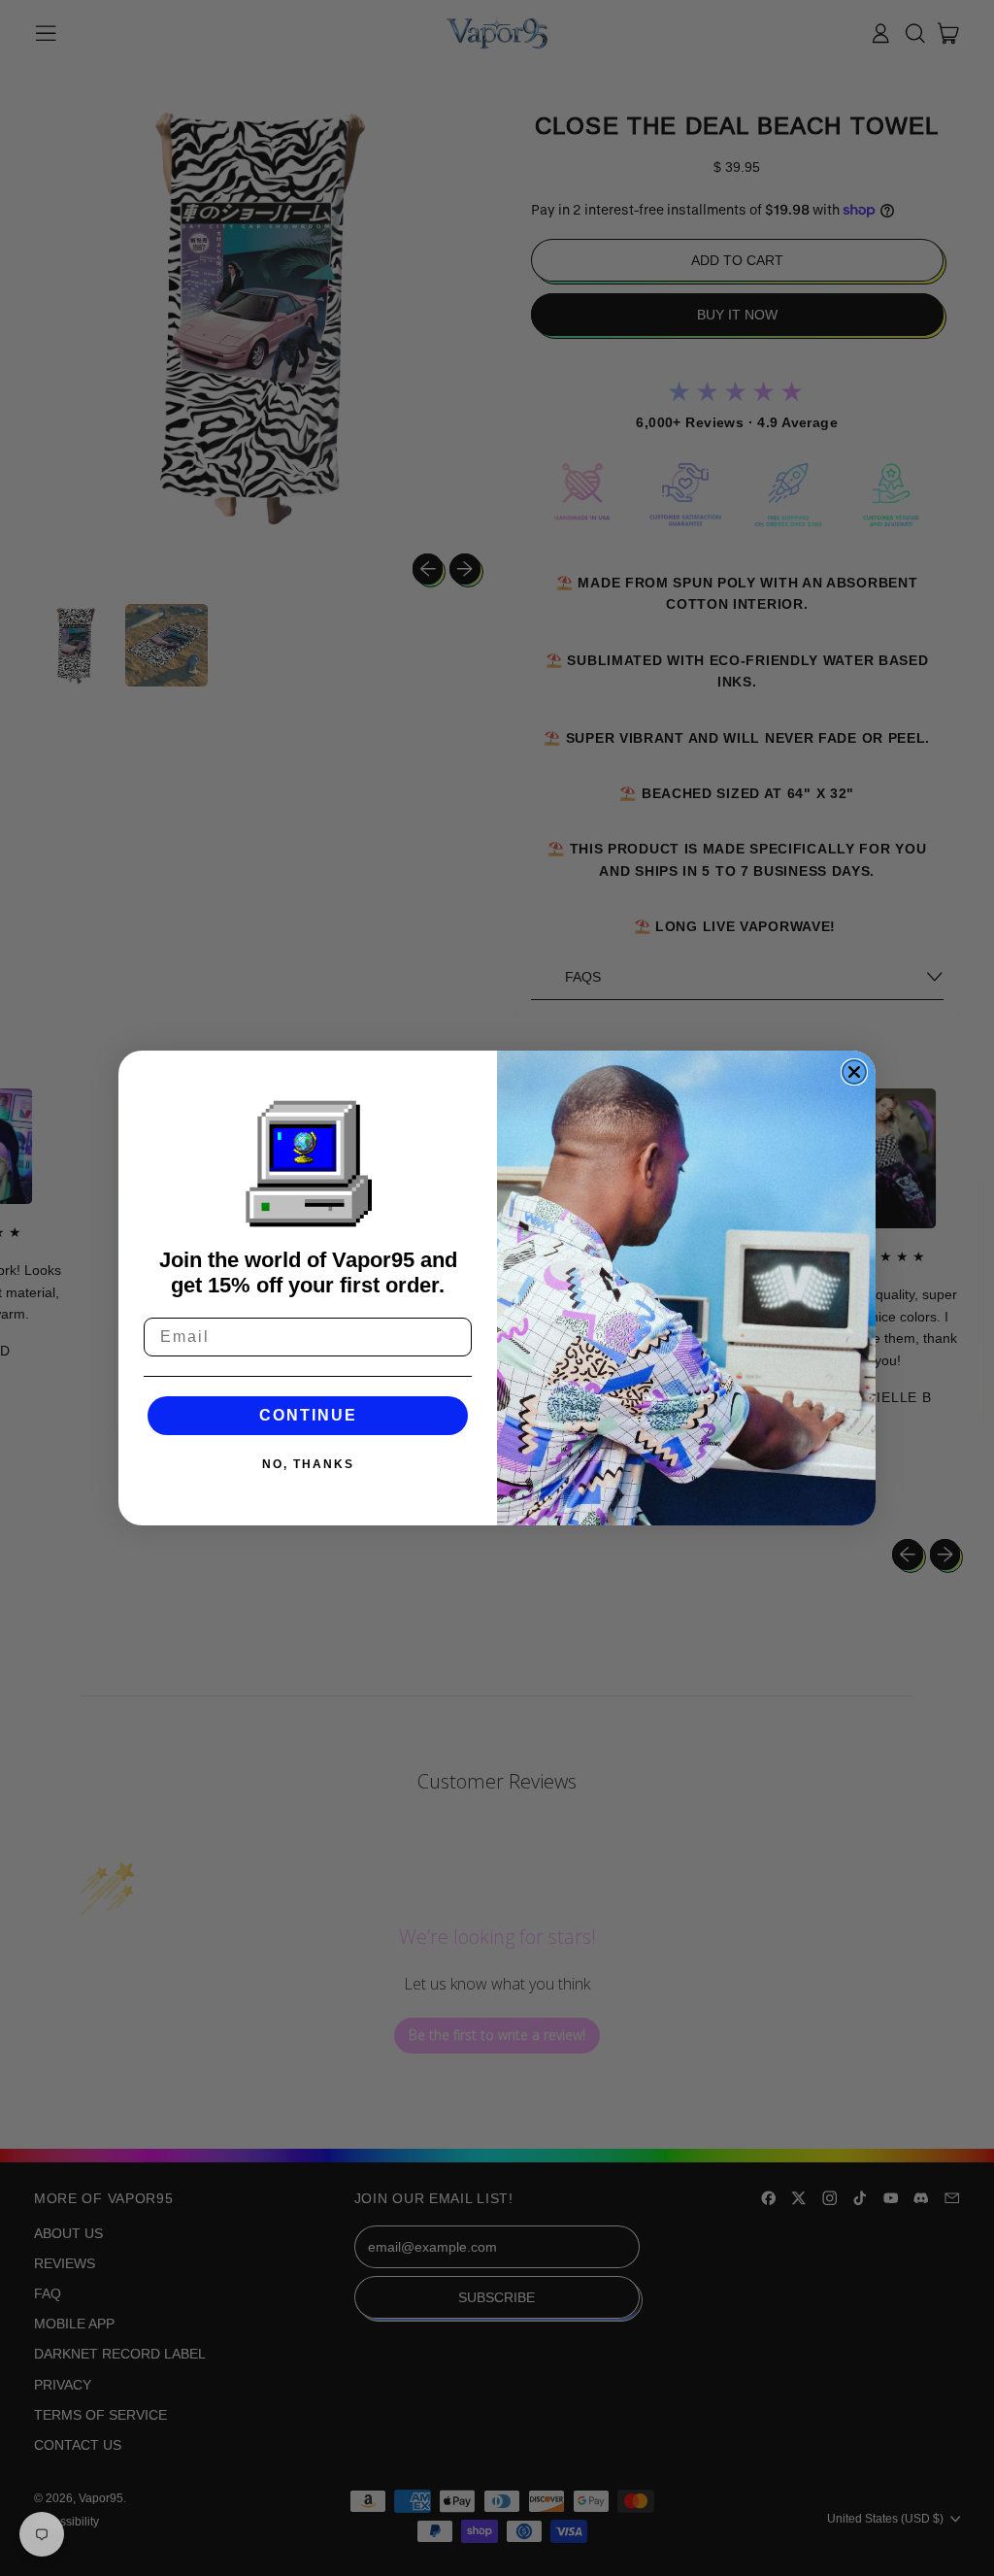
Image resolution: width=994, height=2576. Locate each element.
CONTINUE (308, 1415)
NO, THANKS (308, 1464)
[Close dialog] (854, 1072)
